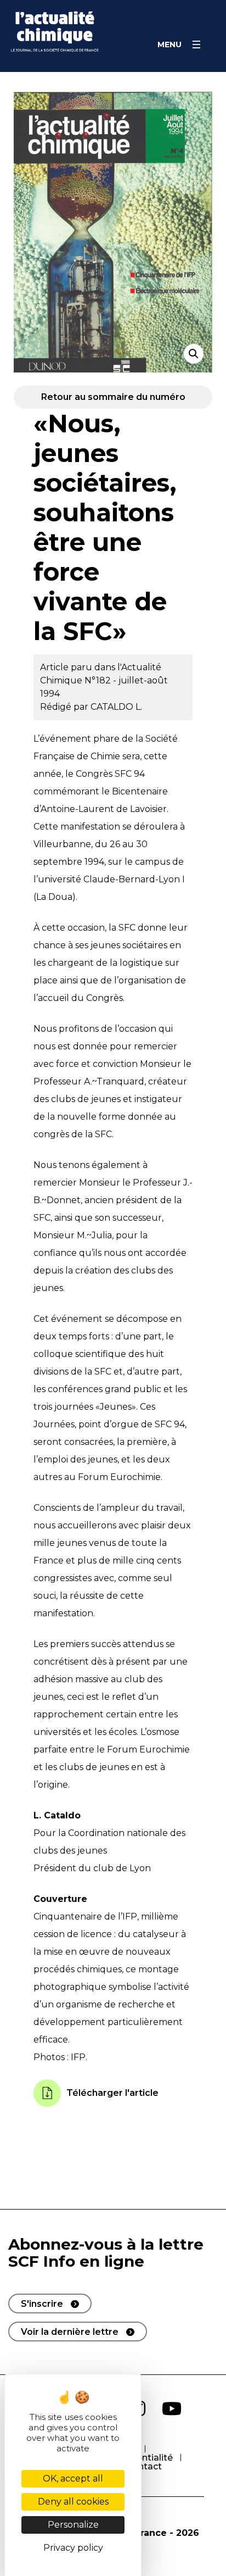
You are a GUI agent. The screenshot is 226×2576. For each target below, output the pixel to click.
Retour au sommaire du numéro (113, 397)
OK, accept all (73, 2478)
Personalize (73, 2525)
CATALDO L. (116, 707)
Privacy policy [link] (73, 2548)
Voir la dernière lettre (70, 2332)
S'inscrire (42, 2304)
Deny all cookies (73, 2502)
